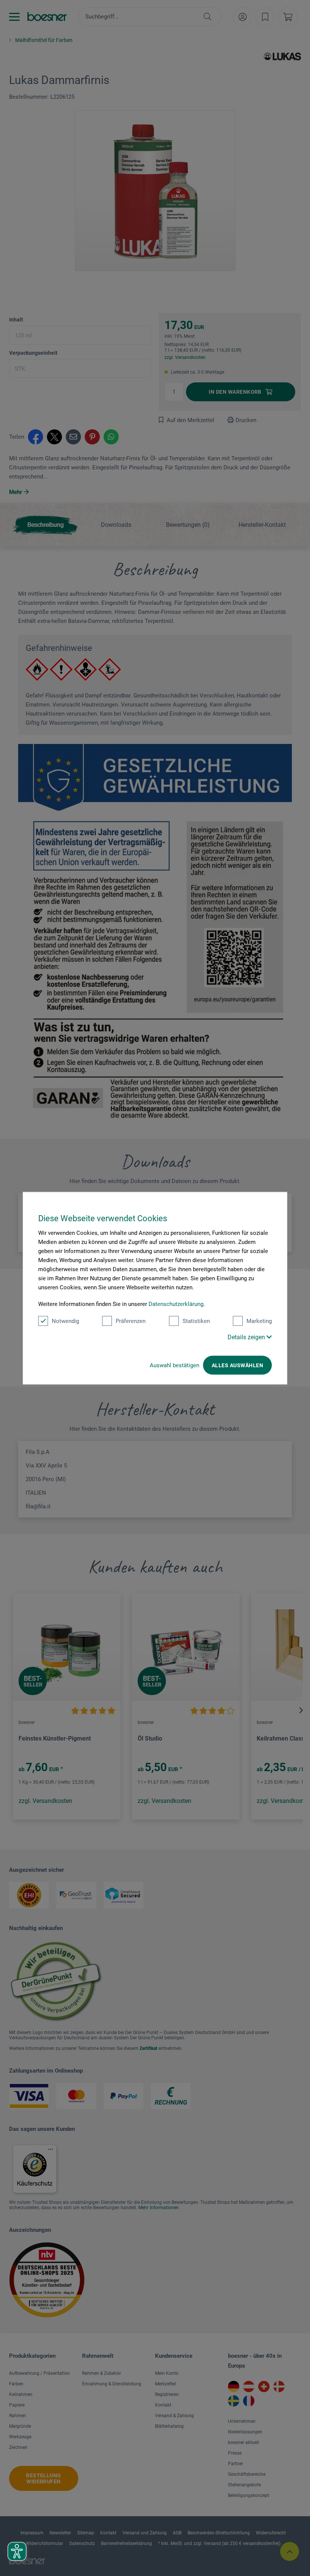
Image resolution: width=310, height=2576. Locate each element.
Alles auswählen (237, 1365)
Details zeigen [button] (247, 1337)
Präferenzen (131, 1321)
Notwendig (65, 1321)
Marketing (259, 1321)
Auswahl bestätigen (174, 1365)
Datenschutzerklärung (176, 1304)
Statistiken (196, 1321)
